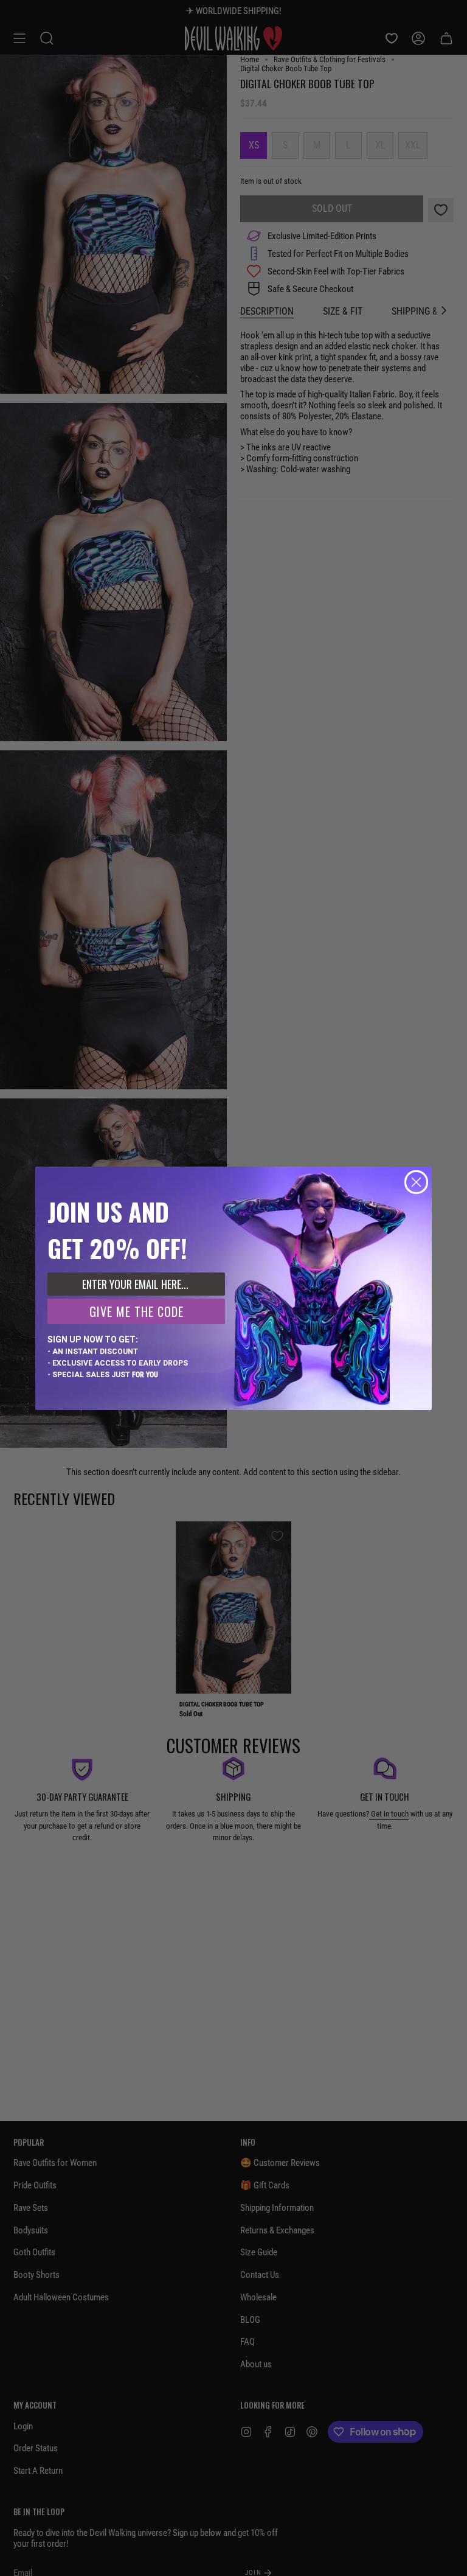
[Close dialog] (416, 1182)
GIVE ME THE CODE (137, 1311)
